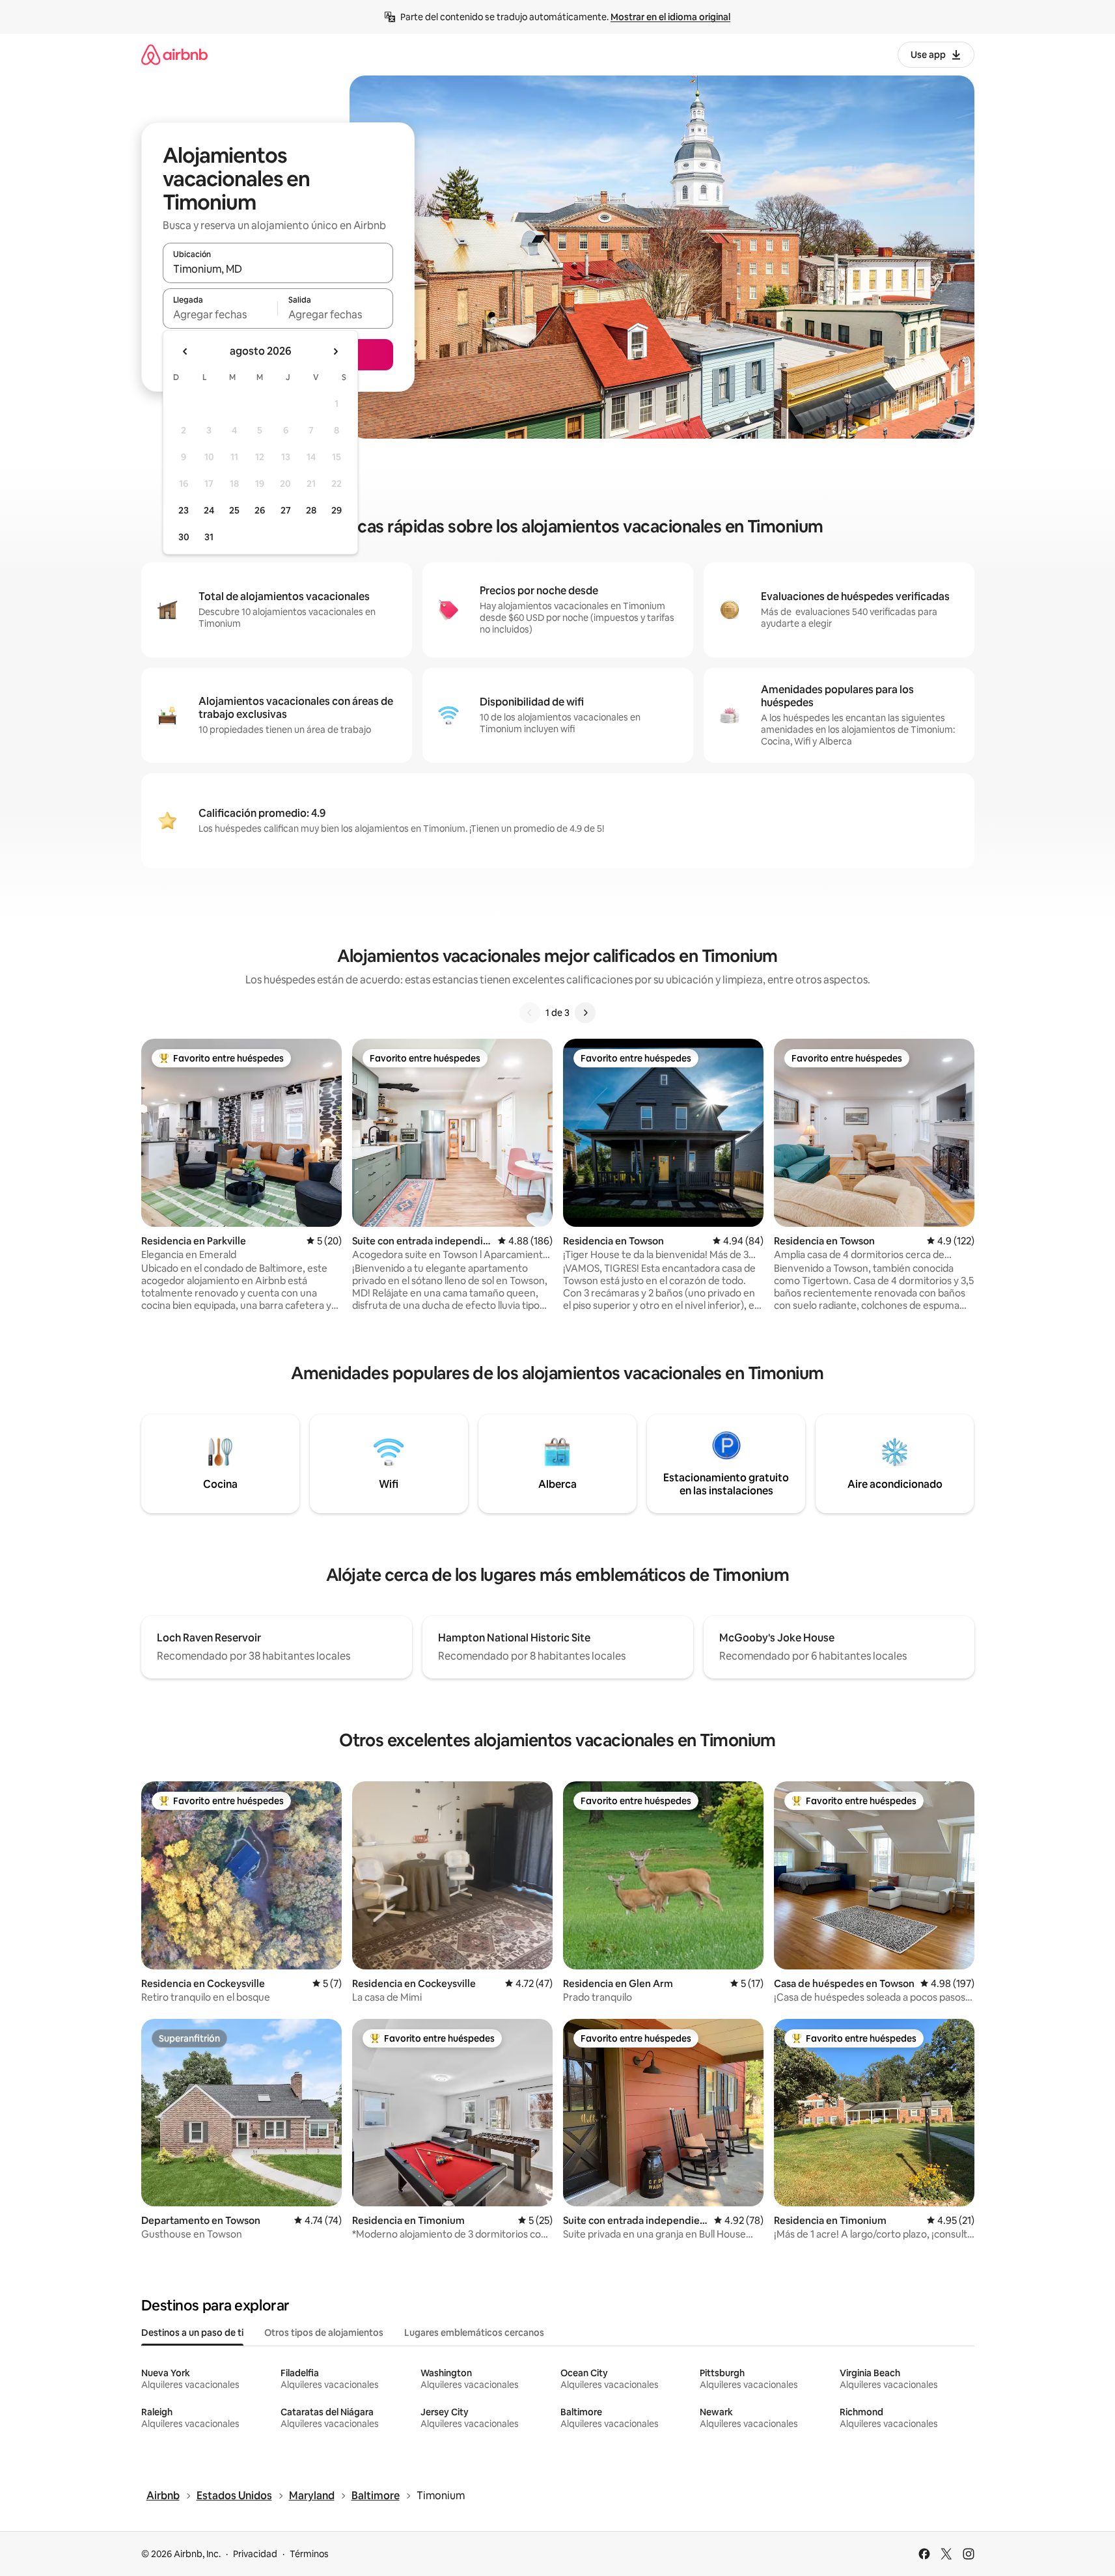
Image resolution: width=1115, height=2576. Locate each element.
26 (260, 510)
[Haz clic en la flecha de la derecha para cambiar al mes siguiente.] (335, 351)
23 (184, 510)
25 (234, 510)
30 (184, 537)
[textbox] (220, 314)
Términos (309, 2554)
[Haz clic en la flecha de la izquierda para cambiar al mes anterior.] (186, 351)
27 (286, 510)
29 (337, 510)
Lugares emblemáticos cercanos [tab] (474, 2333)
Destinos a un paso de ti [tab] (192, 2333)
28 (311, 510)
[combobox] (278, 269)
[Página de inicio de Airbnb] (174, 54)
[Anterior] (530, 1013)
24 (209, 510)
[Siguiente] (585, 1013)
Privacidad (255, 2554)
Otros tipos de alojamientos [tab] (324, 2333)
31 (209, 537)
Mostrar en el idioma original (670, 17)
